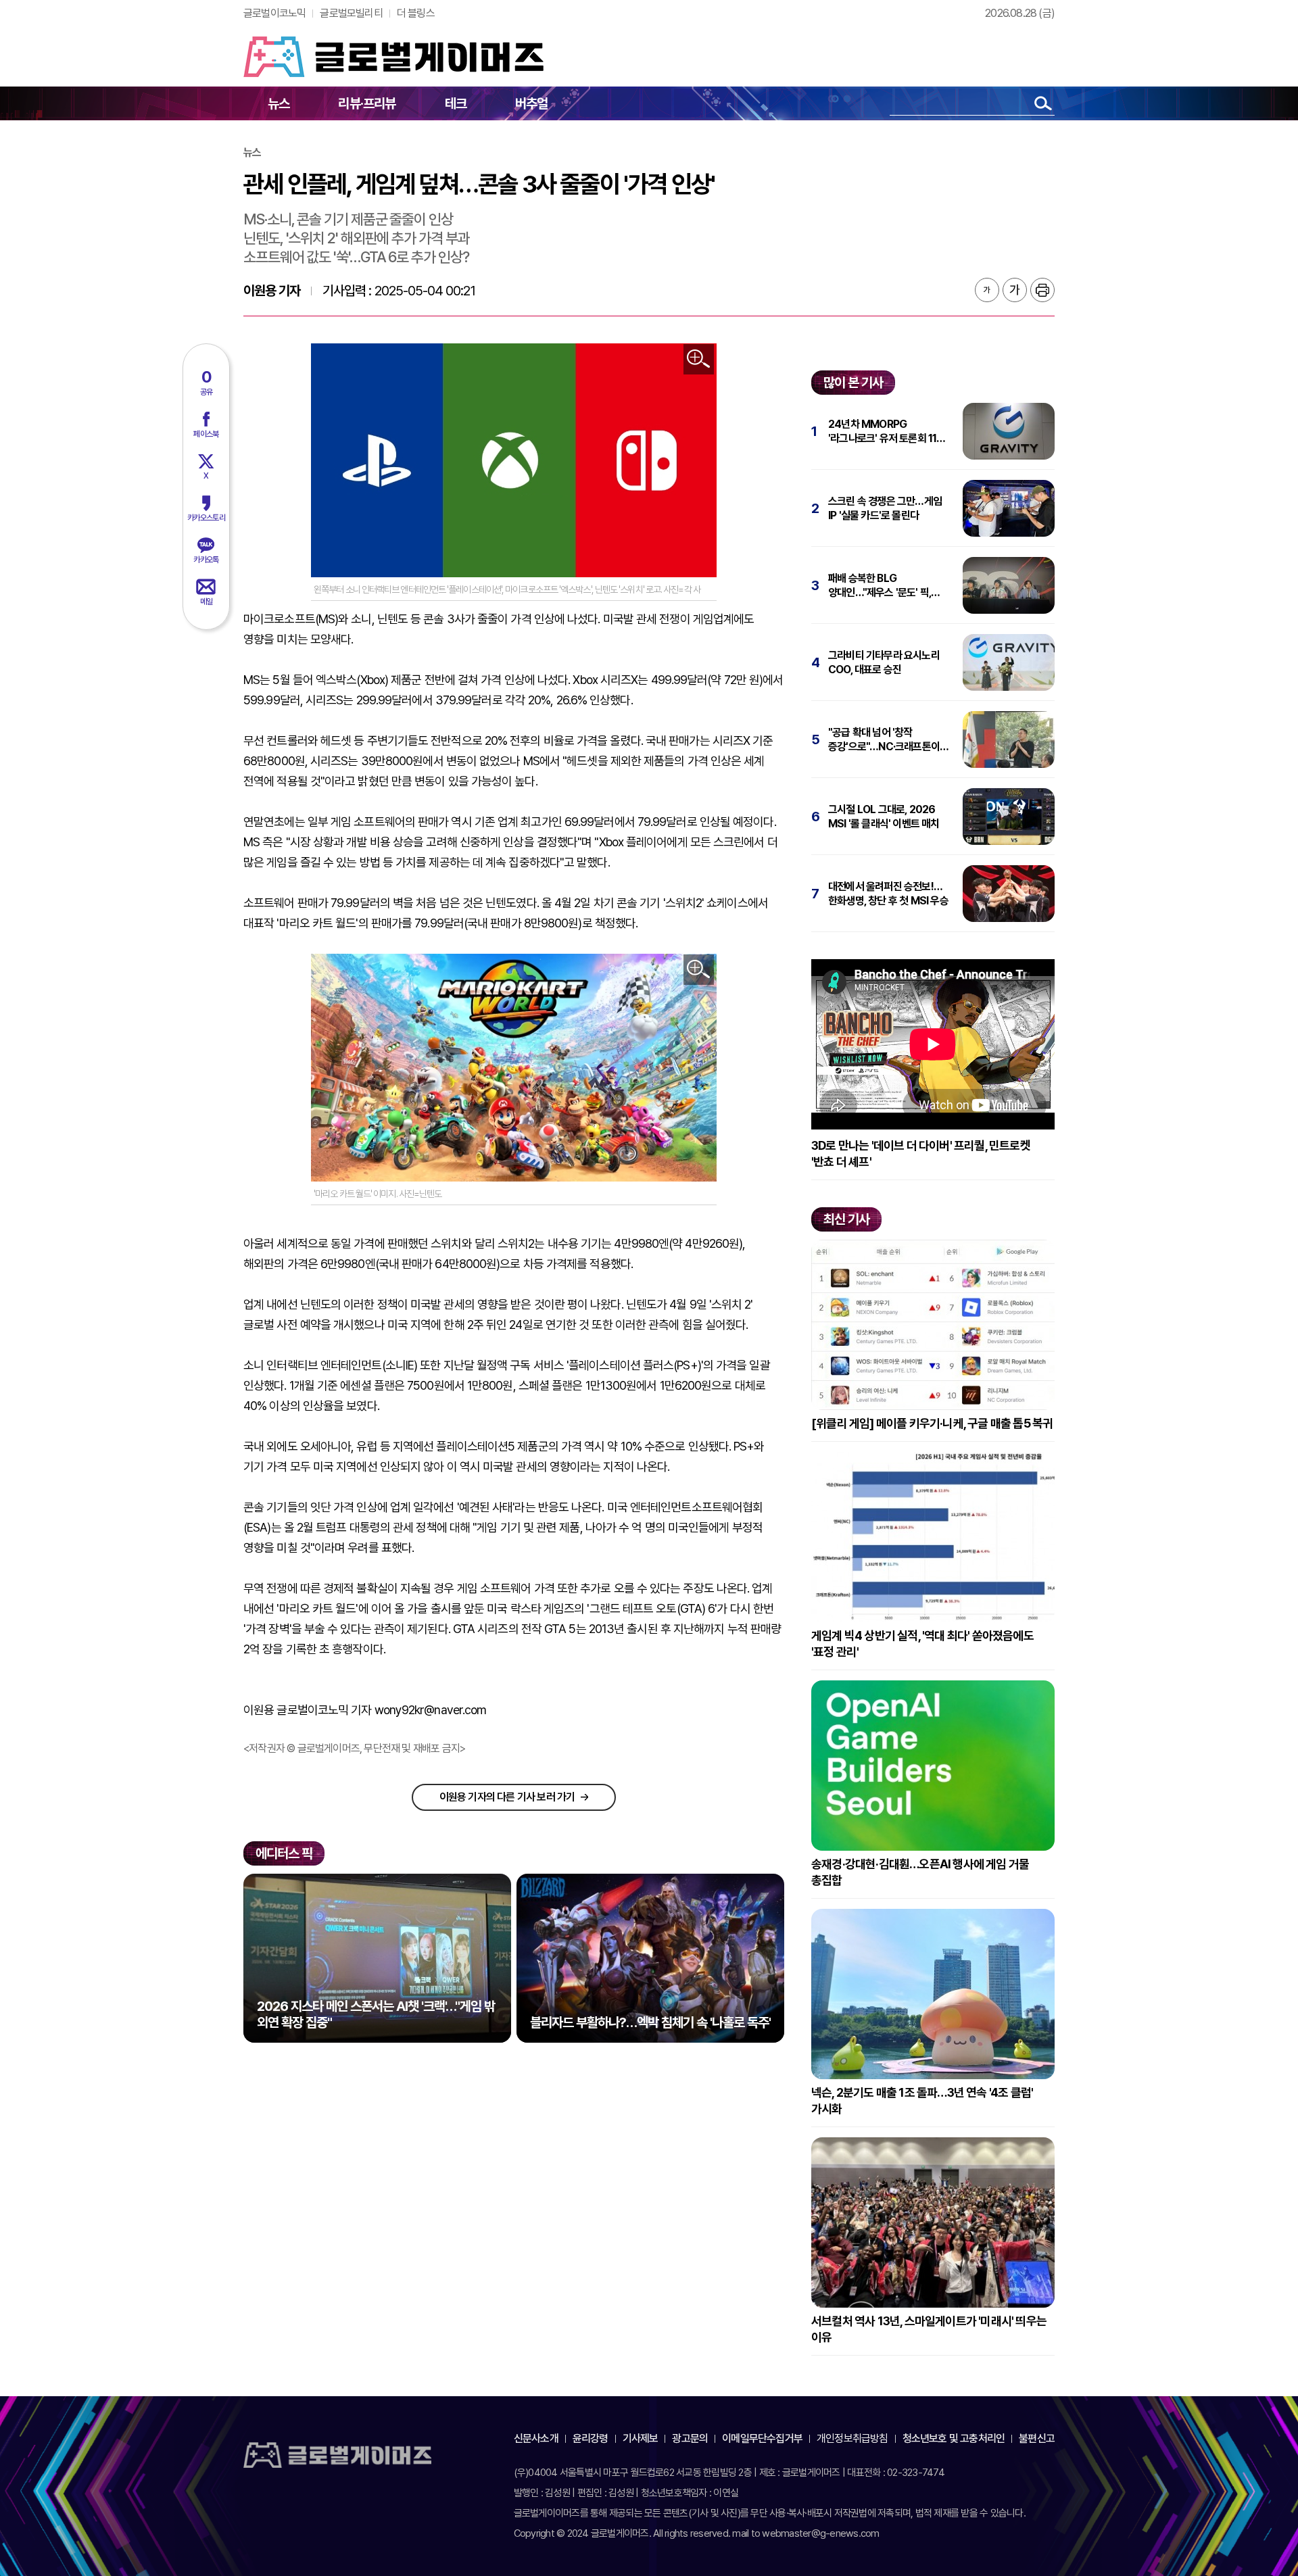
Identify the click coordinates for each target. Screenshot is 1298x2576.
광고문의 (690, 2438)
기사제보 (641, 2438)
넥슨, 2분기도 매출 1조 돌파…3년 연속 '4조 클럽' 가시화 (922, 2100)
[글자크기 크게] (1015, 290)
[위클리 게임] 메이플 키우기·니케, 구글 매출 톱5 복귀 (932, 1423)
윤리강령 (591, 2438)
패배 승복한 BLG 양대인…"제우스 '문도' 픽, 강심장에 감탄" (880, 586)
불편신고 (1037, 2438)
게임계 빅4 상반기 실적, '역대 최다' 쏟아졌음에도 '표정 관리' (922, 1644)
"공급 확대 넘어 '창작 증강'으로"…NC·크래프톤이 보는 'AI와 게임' (884, 740)
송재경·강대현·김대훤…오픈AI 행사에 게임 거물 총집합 (920, 1872)
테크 (456, 103)
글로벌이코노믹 (274, 13)
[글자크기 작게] (987, 290)
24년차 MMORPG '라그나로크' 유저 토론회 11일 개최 (887, 432)
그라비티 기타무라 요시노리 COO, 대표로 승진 (884, 662)
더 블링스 (416, 13)
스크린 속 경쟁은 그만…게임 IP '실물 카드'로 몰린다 (885, 508)
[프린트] (1042, 290)
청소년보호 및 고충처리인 (954, 2438)
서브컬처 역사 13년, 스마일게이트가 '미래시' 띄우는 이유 (929, 2329)
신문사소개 (536, 2438)
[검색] (1043, 103)
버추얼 (532, 103)
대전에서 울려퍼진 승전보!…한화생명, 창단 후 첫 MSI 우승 (888, 894)
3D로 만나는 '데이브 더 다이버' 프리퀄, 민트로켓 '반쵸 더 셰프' (921, 1153)
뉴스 (279, 103)
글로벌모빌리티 (351, 13)
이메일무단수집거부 (762, 2438)
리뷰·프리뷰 (367, 103)
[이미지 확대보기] (699, 359)
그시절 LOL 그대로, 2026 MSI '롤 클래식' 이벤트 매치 (884, 817)
